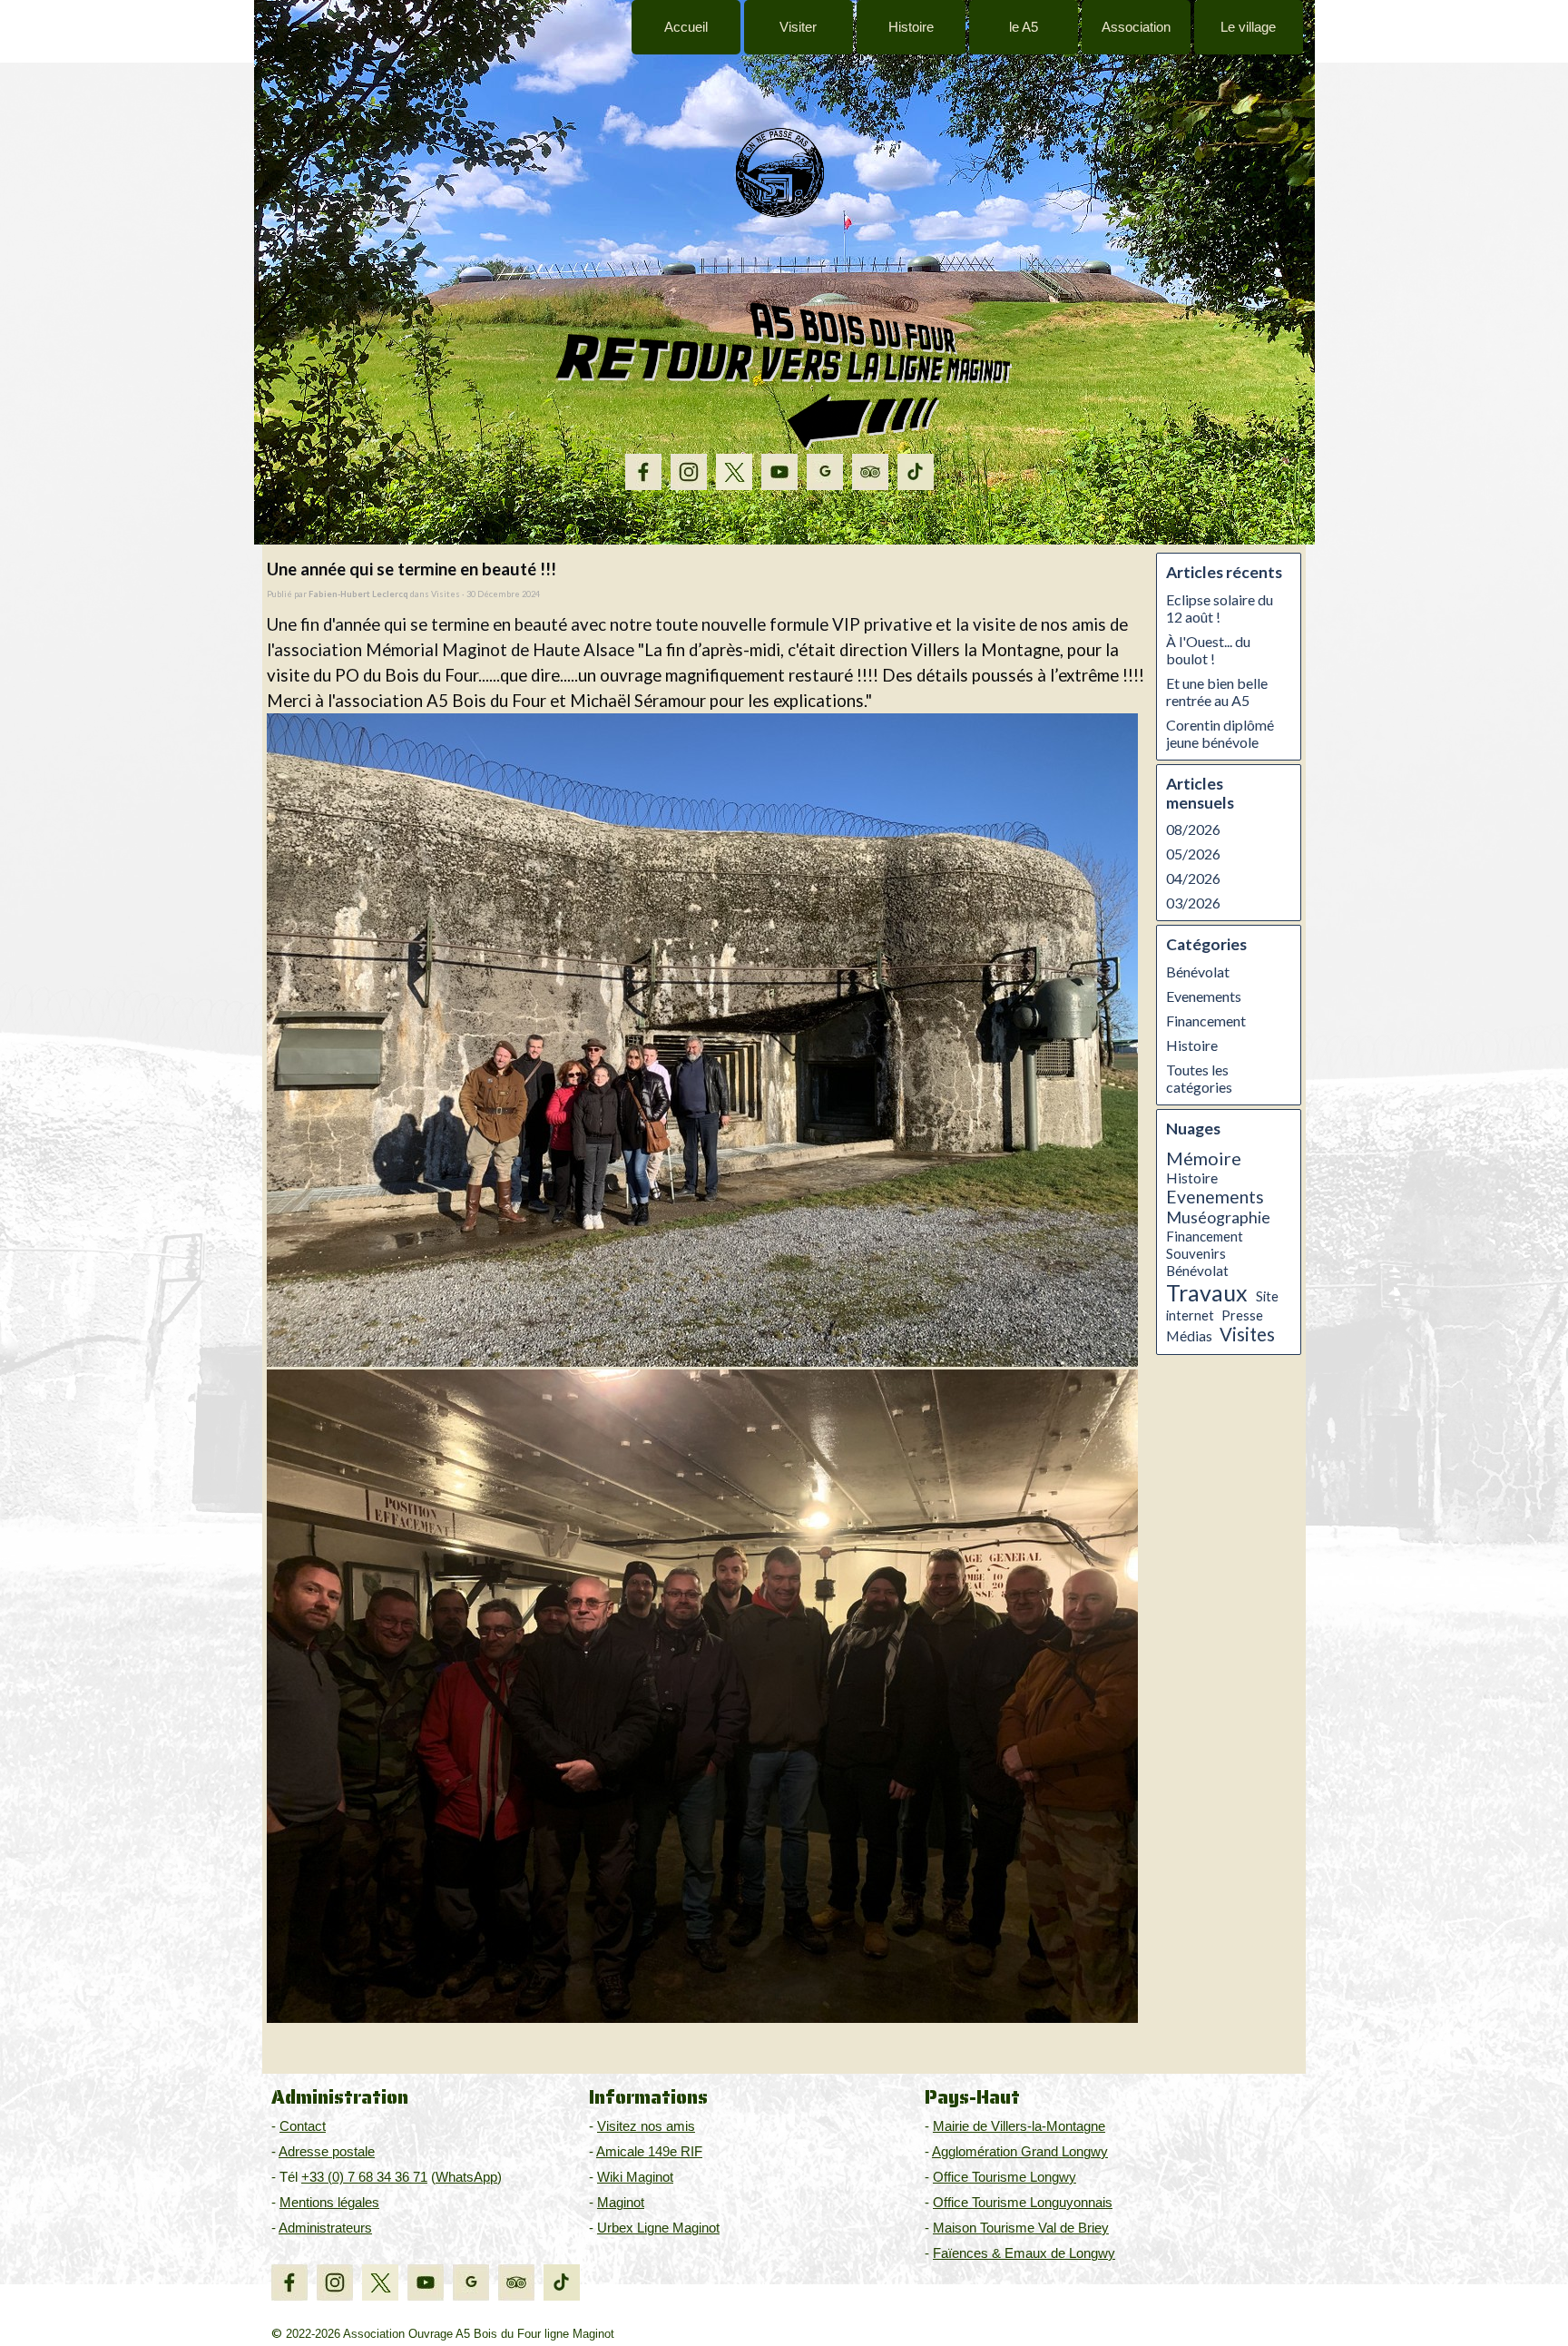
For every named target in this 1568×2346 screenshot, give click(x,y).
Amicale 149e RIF (649, 2152)
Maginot (621, 2203)
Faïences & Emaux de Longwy (1024, 2253)
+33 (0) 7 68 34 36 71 (364, 2177)
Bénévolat (1198, 972)
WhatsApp (466, 2177)
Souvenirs (1196, 1253)
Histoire (1192, 1045)
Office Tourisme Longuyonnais (1023, 2203)
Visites (1247, 1334)
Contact (303, 2126)
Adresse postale (327, 2152)
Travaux (1207, 1292)
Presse (1242, 1315)
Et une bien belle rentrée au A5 (1217, 692)
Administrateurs (325, 2228)
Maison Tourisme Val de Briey (1021, 2228)
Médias (1189, 1336)
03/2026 (1193, 903)
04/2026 (1193, 878)
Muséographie (1218, 1217)
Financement (1206, 1021)
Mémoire (1204, 1158)
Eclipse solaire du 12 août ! (1220, 608)
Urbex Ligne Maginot (658, 2228)
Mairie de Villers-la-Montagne (1019, 2126)
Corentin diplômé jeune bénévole (1220, 733)
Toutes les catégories (1199, 1078)
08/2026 (1193, 829)
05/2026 (1193, 854)
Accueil (686, 27)
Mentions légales (329, 2203)
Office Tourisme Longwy (1004, 2177)
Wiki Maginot (635, 2177)
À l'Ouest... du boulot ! (1208, 650)
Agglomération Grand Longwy (1020, 2152)
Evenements (1204, 996)
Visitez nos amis (646, 2126)
